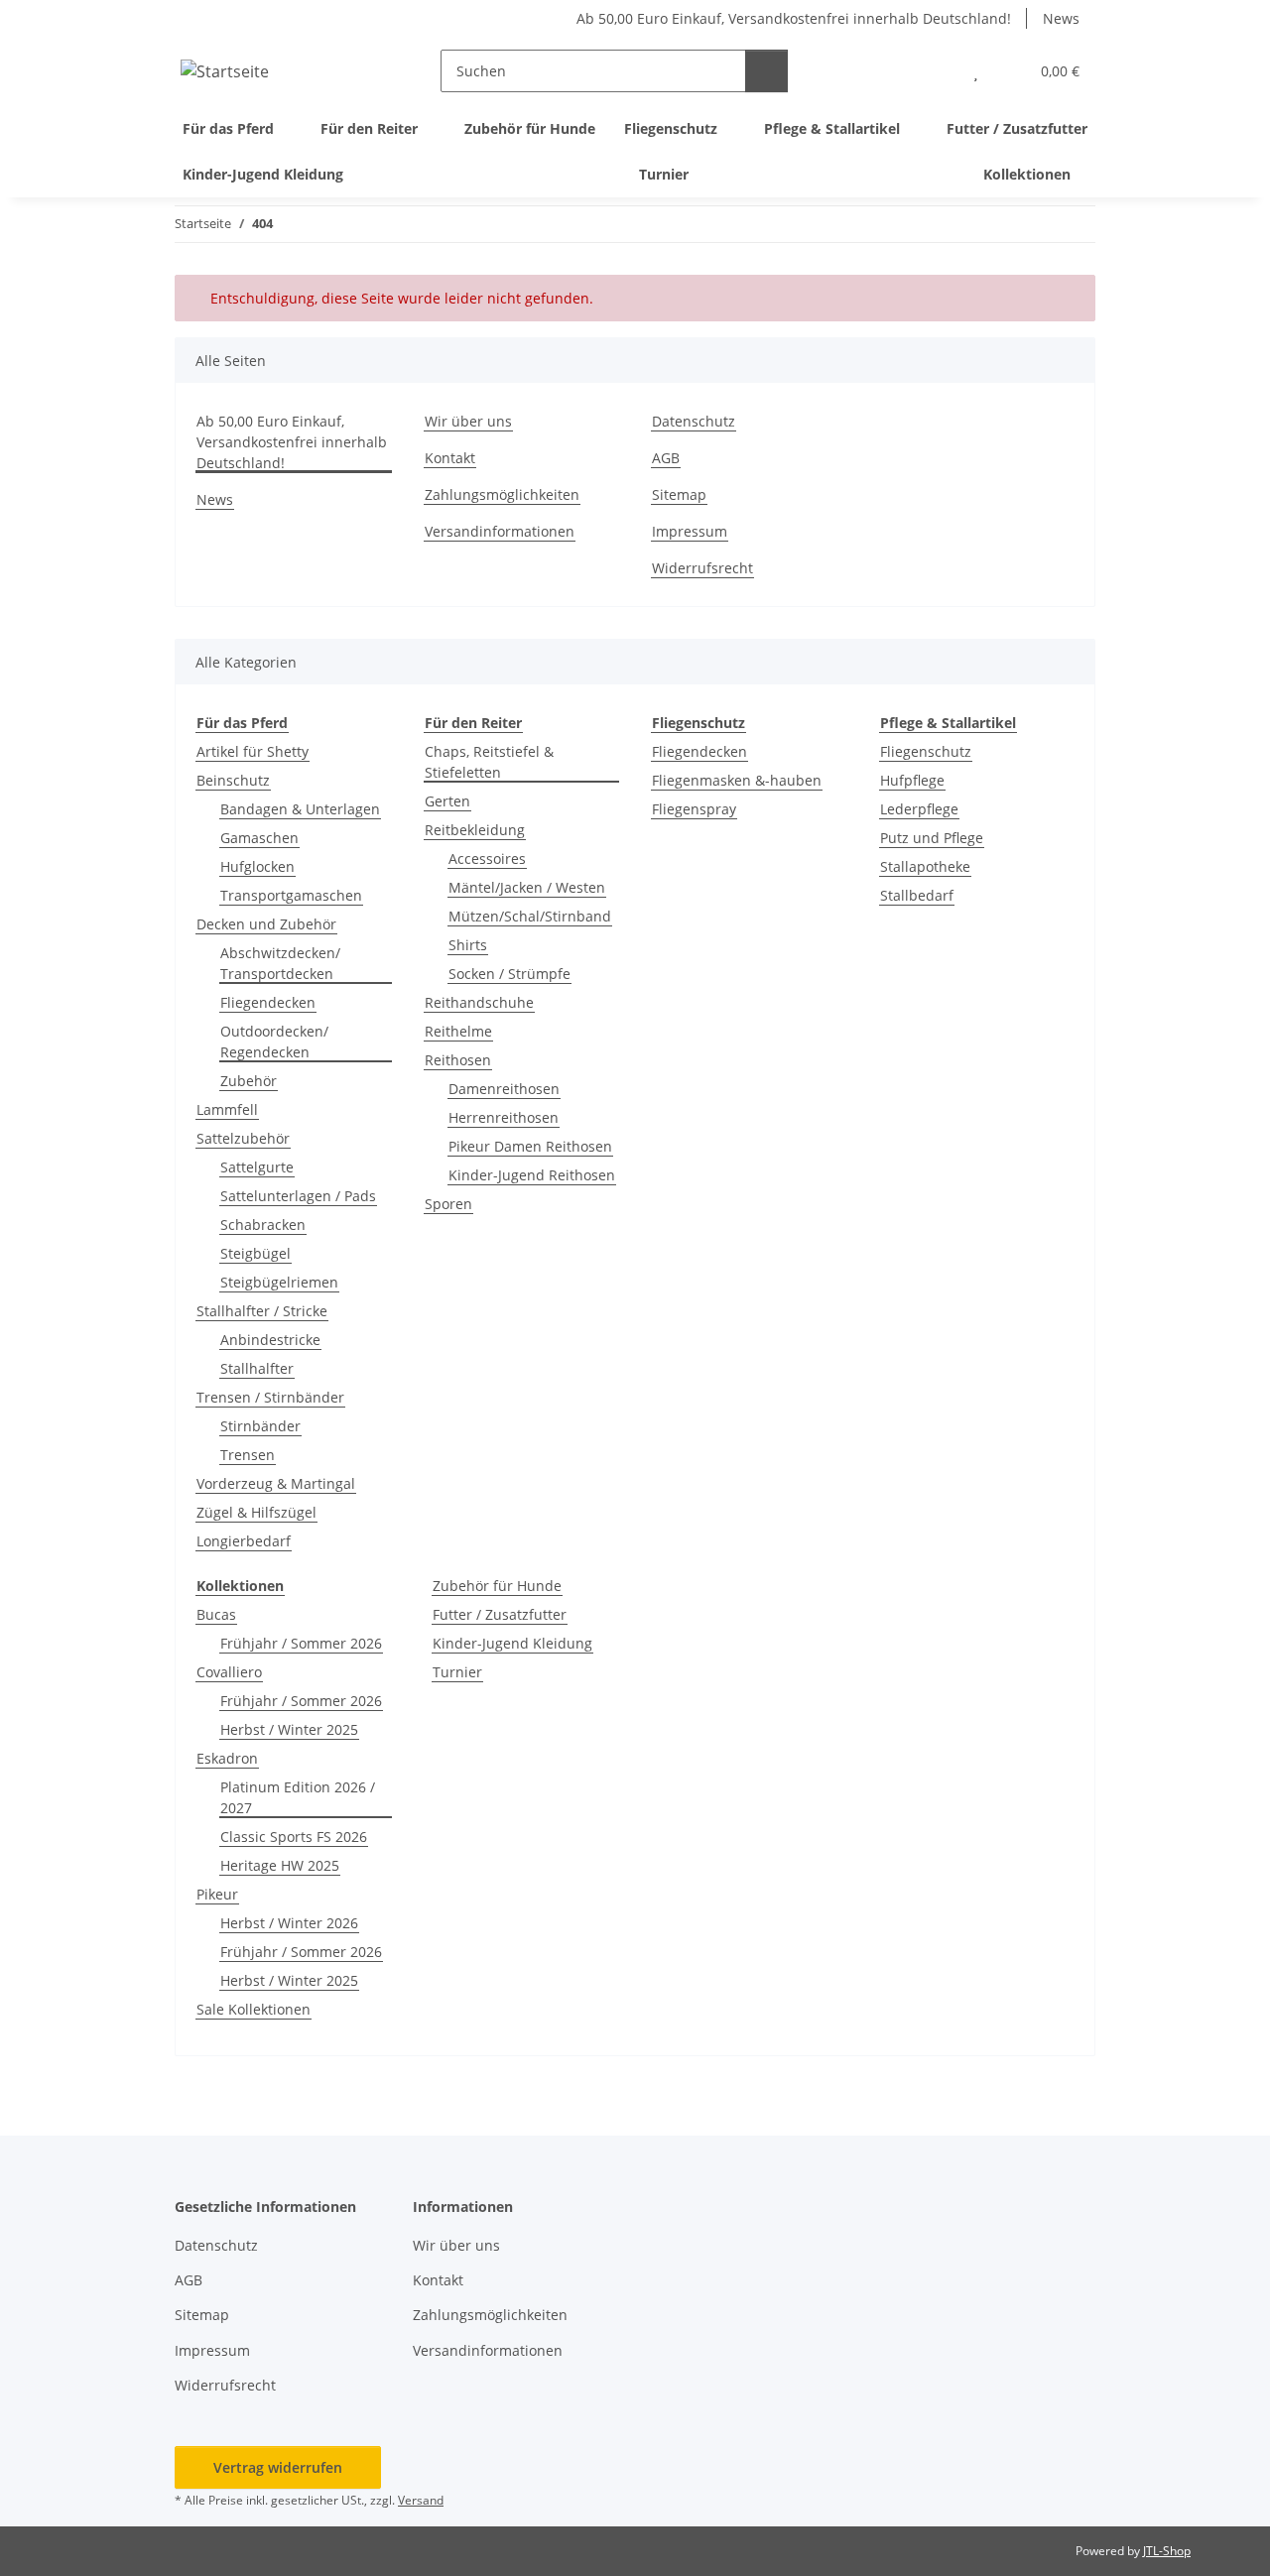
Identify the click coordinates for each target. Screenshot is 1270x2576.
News (1061, 18)
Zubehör (249, 1081)
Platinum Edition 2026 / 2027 (298, 1797)
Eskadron (227, 1758)
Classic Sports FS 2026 (294, 1837)
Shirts (468, 945)
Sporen (448, 1204)
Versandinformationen (500, 531)
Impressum (690, 531)
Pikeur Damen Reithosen (530, 1146)
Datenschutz (694, 421)
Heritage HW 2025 (280, 1865)
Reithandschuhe (479, 1002)
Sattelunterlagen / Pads (298, 1196)
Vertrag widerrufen (278, 2467)
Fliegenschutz (926, 751)
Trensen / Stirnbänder (270, 1397)
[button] (936, 71)
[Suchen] (766, 71)
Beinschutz (233, 780)
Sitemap (679, 494)
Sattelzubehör (243, 1138)
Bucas (216, 1614)
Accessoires (487, 859)
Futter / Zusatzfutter (500, 1614)
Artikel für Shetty (253, 751)
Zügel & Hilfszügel (256, 1512)
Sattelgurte (257, 1167)
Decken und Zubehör (266, 924)
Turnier (457, 1672)
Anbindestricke (270, 1340)
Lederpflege (919, 809)
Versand (421, 2500)
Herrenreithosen (504, 1117)
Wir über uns (468, 421)
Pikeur (217, 1894)
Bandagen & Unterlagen (300, 809)
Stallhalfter (257, 1368)
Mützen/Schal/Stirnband (530, 916)
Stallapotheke (925, 866)
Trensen (248, 1455)
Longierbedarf (244, 1541)
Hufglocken (257, 866)
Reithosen (458, 1060)
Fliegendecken (268, 1002)
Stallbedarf (917, 895)
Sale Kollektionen (254, 2009)
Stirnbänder (260, 1426)
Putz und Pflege (932, 838)
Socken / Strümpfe (509, 974)
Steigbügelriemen (279, 1282)
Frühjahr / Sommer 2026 (301, 1643)
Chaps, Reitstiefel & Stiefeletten (489, 762)
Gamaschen (259, 838)
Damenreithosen (504, 1089)
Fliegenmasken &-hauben (737, 780)
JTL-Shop (1167, 2551)
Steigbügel (255, 1253)
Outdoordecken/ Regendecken (274, 1042)
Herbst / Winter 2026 (289, 1923)
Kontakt (450, 458)
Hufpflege (912, 780)
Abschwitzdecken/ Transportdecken (280, 963)
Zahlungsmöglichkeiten (502, 494)
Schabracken (263, 1225)
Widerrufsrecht (702, 568)
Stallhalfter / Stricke (262, 1311)
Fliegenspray (694, 809)
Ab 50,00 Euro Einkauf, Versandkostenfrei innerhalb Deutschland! (794, 18)
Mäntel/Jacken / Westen (527, 887)
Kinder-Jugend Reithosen (532, 1175)
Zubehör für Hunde (497, 1586)
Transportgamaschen (291, 895)
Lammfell (227, 1109)
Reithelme (458, 1031)
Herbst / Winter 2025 (289, 1729)
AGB (666, 458)
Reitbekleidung (475, 830)
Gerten (447, 801)
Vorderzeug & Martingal (276, 1483)
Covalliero (229, 1672)
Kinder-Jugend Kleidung (512, 1643)
